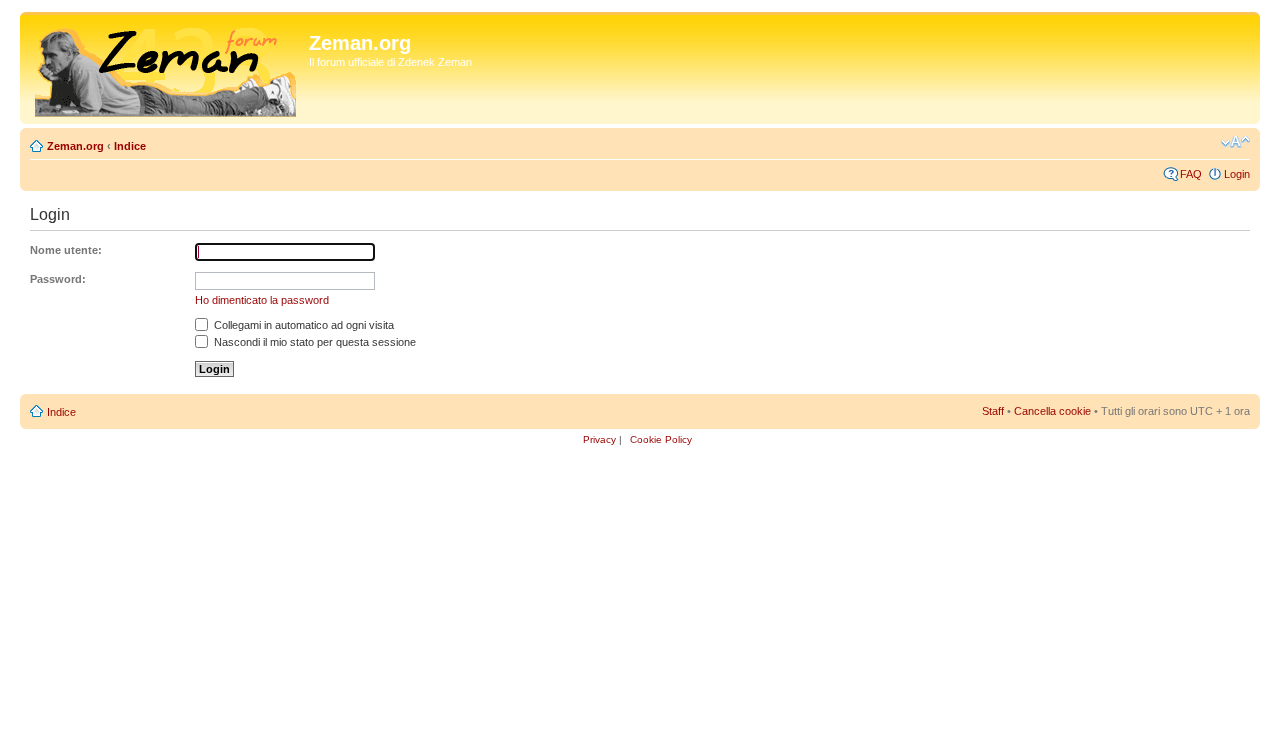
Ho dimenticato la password (262, 300)
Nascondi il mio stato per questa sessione (313, 342)
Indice (130, 146)
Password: (58, 279)
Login (1237, 174)
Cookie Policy (661, 439)
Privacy (599, 439)
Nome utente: (66, 250)
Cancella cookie (1052, 411)
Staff (993, 411)
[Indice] (167, 68)
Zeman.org (75, 146)
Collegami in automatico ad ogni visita (302, 325)
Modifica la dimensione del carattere (1235, 142)
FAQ (1191, 174)
